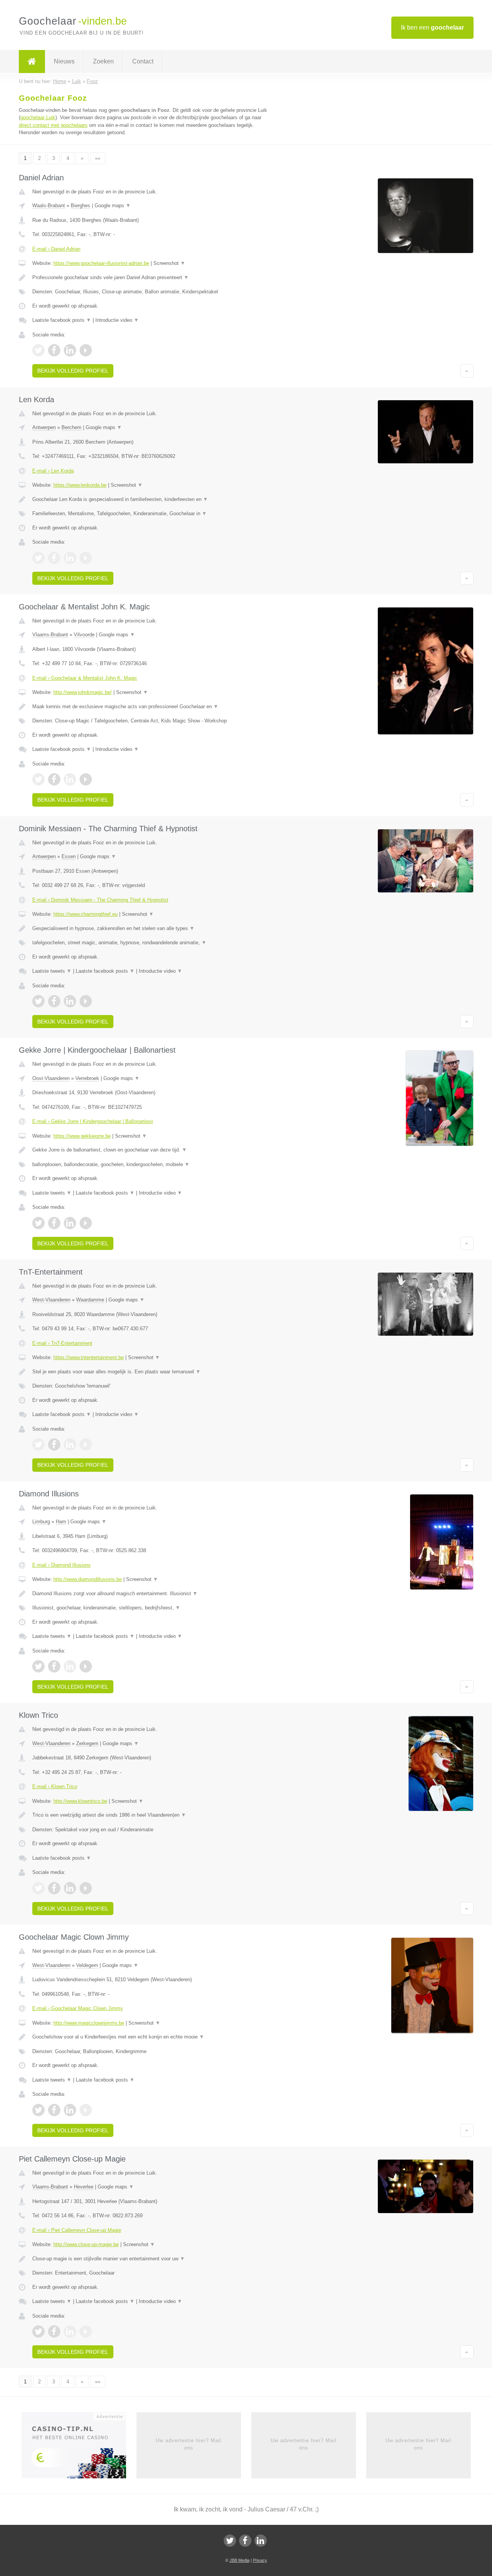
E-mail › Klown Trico (55, 1786)
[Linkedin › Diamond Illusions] (70, 1666)
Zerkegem (87, 1743)
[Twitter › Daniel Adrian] (38, 350)
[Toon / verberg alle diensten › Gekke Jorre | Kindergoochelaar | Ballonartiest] (151, 1165)
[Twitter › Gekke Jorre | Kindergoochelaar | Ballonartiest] (38, 1223)
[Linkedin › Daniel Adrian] (70, 350)
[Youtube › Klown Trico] (86, 1888)
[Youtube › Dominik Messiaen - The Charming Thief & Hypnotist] (86, 1001)
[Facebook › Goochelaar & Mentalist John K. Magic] (54, 779)
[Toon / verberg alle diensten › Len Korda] (151, 514)
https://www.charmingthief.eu (86, 914)
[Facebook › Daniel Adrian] (54, 350)
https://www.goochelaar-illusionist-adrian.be (101, 263)
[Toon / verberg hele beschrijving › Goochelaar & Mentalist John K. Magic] (151, 707)
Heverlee (84, 2187)
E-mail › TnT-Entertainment (62, 1343)
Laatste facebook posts (62, 320)
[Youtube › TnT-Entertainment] (86, 1444)
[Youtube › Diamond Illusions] (86, 1666)
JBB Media (239, 2560)
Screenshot (169, 263)
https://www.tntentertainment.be (89, 1357)
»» (98, 158)
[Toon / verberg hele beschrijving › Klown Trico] (151, 1815)
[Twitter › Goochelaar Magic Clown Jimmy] (38, 2110)
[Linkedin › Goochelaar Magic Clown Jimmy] (70, 2110)
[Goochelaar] (32, 62)
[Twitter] (230, 2541)
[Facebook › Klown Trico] (54, 1888)
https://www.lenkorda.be (80, 485)
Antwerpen (44, 427)
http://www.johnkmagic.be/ (83, 692)
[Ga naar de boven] (467, 371)
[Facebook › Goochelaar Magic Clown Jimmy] (54, 2110)
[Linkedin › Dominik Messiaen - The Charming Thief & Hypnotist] (70, 1001)
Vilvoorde (84, 635)
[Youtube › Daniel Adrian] (86, 350)
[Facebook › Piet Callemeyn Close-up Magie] (54, 2331)
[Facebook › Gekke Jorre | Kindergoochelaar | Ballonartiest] (54, 1223)
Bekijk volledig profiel (73, 371)
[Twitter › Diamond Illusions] (38, 1666)
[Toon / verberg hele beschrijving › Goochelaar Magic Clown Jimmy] (151, 2037)
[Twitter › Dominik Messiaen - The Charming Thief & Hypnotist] (38, 1001)
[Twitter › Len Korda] (38, 558)
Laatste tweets (52, 971)
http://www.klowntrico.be (80, 1801)
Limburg (41, 1522)
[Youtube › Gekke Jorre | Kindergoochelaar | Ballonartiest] (86, 1223)
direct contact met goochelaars (53, 125)
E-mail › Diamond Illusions (61, 1565)
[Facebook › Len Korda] (54, 558)
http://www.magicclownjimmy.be (89, 2023)
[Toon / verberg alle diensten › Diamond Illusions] (151, 1608)
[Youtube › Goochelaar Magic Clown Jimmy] (86, 2110)
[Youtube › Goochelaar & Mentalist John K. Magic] (86, 779)
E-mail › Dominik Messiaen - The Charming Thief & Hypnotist (100, 900)
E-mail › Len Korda (53, 471)
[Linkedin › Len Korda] (70, 558)
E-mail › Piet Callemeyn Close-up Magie (77, 2230)
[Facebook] (245, 2541)
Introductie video (117, 320)
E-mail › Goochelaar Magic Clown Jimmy (78, 2008)
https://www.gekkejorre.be (82, 1136)
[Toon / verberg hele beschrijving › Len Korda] (151, 499)
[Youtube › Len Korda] (86, 558)
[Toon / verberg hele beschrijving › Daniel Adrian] (151, 278)
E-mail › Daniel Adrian (56, 249)
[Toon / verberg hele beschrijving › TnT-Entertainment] (151, 1372)
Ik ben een (432, 27)
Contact (143, 61)
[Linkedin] (261, 2541)
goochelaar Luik (38, 117)
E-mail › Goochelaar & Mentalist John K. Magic (85, 678)
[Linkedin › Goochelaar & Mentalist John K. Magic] (70, 779)
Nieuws (64, 61)
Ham (61, 1522)
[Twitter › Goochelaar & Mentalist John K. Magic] (38, 779)
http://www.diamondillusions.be (88, 1579)
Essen (69, 856)
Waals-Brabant (49, 206)
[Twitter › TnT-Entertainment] (38, 1444)
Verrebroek (87, 1078)
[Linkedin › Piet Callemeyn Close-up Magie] (70, 2331)
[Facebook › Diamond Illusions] (54, 1666)
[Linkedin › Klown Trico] (70, 1888)
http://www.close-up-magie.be (86, 2244)
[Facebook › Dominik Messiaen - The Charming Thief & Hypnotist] (54, 1001)
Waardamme (90, 1300)
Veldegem (87, 1965)
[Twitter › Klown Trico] (38, 1888)
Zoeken (103, 61)
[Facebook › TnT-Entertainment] (54, 1444)
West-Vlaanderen (51, 1300)
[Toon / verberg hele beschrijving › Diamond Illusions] (151, 1594)
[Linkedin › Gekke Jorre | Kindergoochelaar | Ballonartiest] (70, 1223)
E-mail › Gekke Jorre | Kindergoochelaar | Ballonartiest (93, 1121)
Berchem (71, 427)
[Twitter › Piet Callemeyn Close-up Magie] (38, 2331)
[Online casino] (79, 2448)
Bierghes (81, 206)
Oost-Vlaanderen (51, 1078)
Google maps (113, 206)
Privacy (260, 2560)
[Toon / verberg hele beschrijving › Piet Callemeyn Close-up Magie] (151, 2259)
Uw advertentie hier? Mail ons (189, 2444)
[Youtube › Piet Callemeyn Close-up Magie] (86, 2331)
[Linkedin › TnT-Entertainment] (70, 1444)
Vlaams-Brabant (50, 635)
